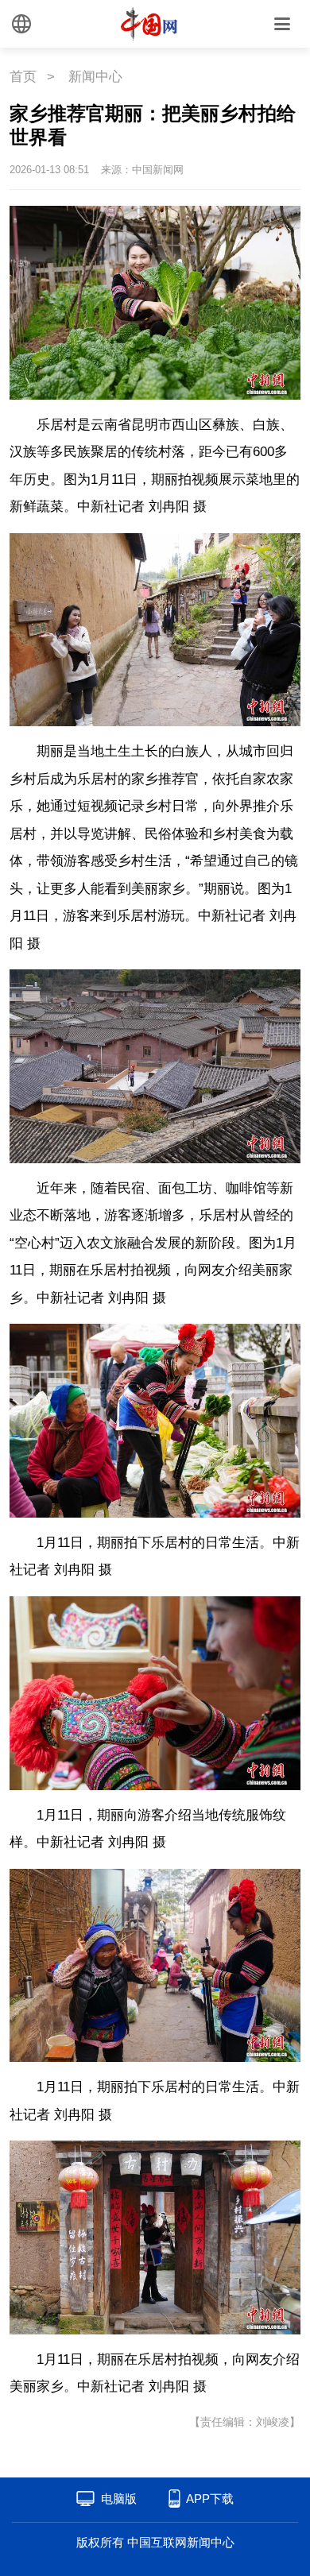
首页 (23, 77)
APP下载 (210, 2499)
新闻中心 (95, 77)
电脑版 (119, 2499)
